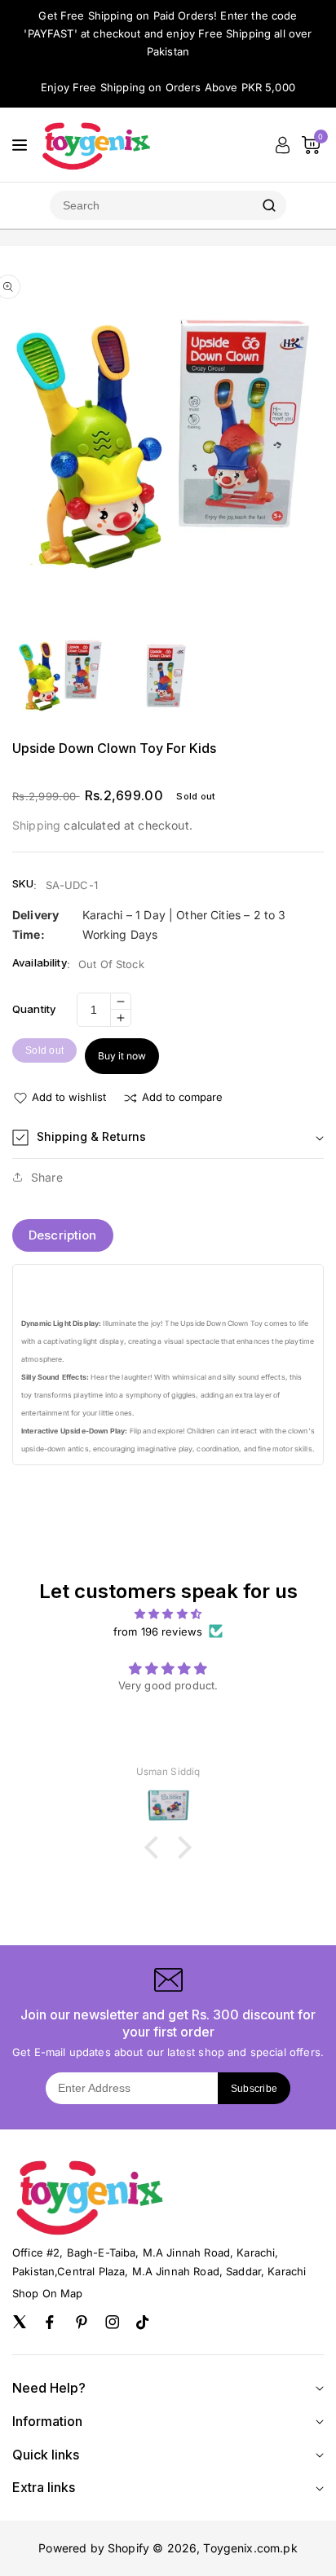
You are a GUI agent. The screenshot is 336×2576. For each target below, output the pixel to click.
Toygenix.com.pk (250, 2548)
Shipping (36, 825)
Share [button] (47, 1177)
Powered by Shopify (94, 2548)
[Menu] (20, 145)
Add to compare (182, 1097)
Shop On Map (48, 2293)
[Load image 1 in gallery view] (61, 675)
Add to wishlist (69, 1097)
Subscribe (254, 2089)
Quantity (34, 1009)
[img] (168, 1614)
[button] (168, 1138)
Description (63, 1235)
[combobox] (151, 205)
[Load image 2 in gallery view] (168, 675)
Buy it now (122, 1056)
